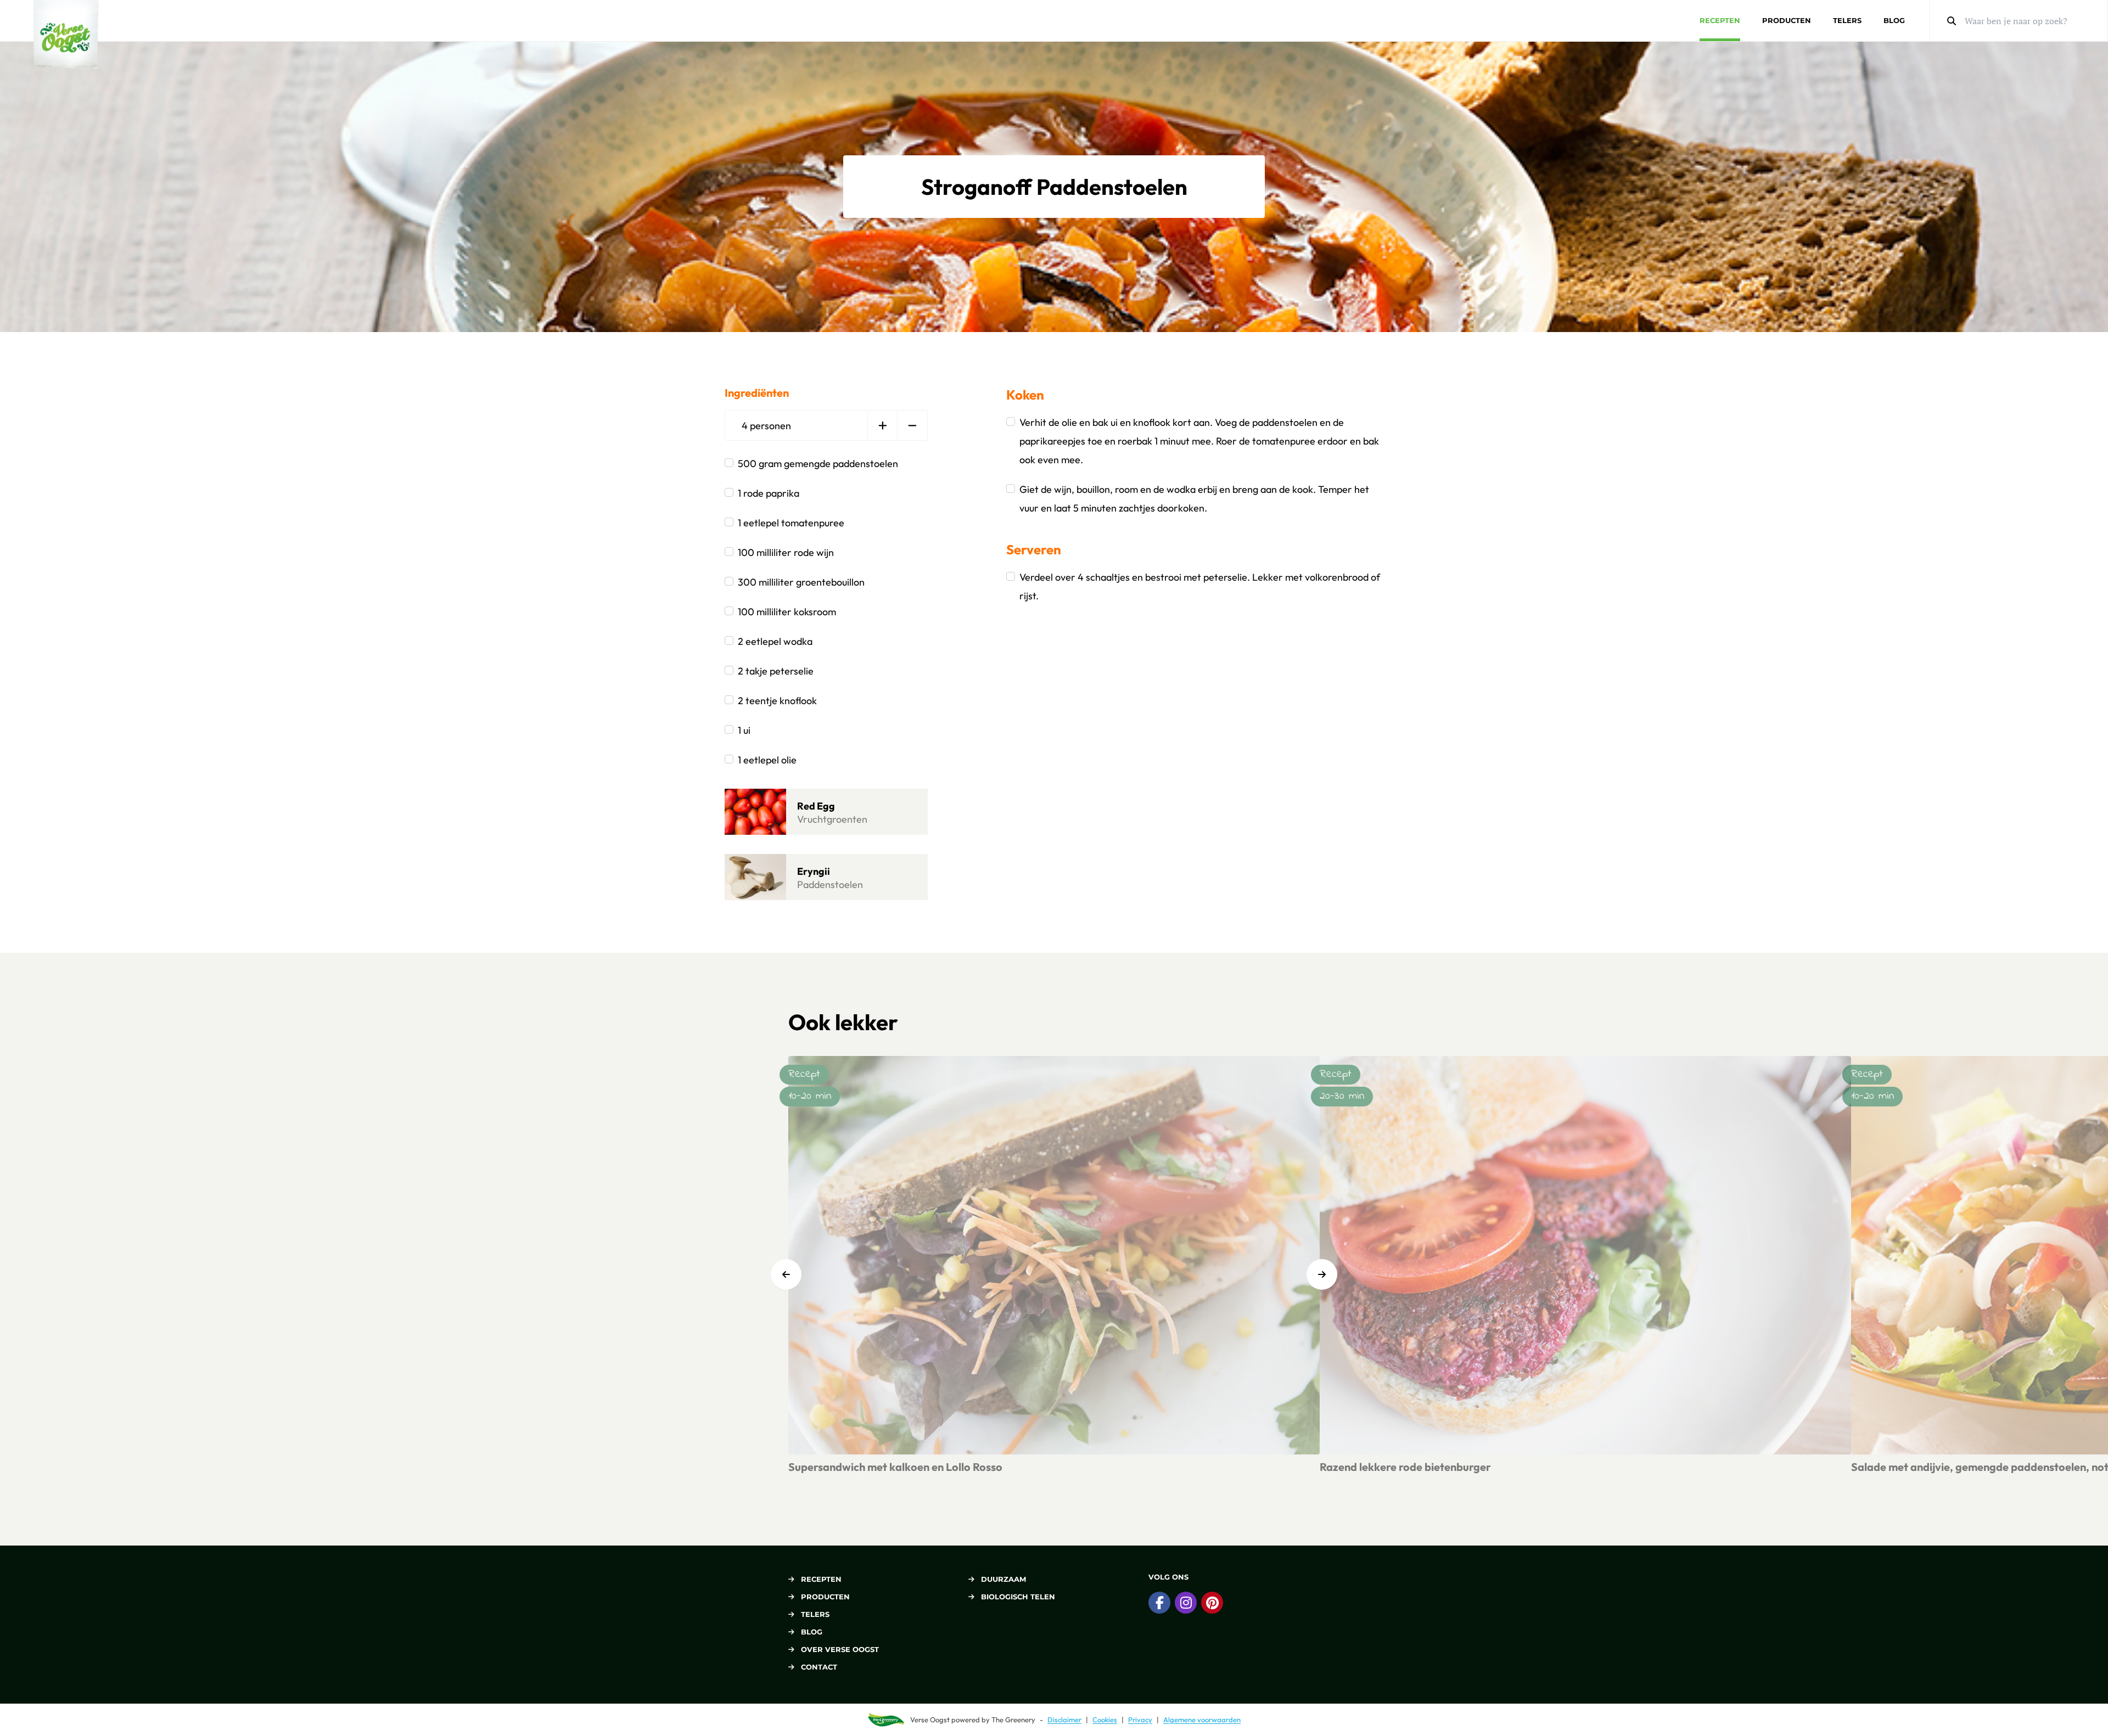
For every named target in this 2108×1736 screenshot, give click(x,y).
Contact (819, 1667)
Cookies (1105, 1720)
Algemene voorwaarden (1202, 1720)
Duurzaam (1003, 1579)
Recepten (1720, 20)
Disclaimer (1064, 1720)
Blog (1894, 20)
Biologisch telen (1018, 1597)
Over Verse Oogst (840, 1649)
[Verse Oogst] (66, 34)
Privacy (1140, 1720)
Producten (1787, 20)
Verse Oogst (930, 1720)
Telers (1847, 20)
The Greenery (1013, 1720)
